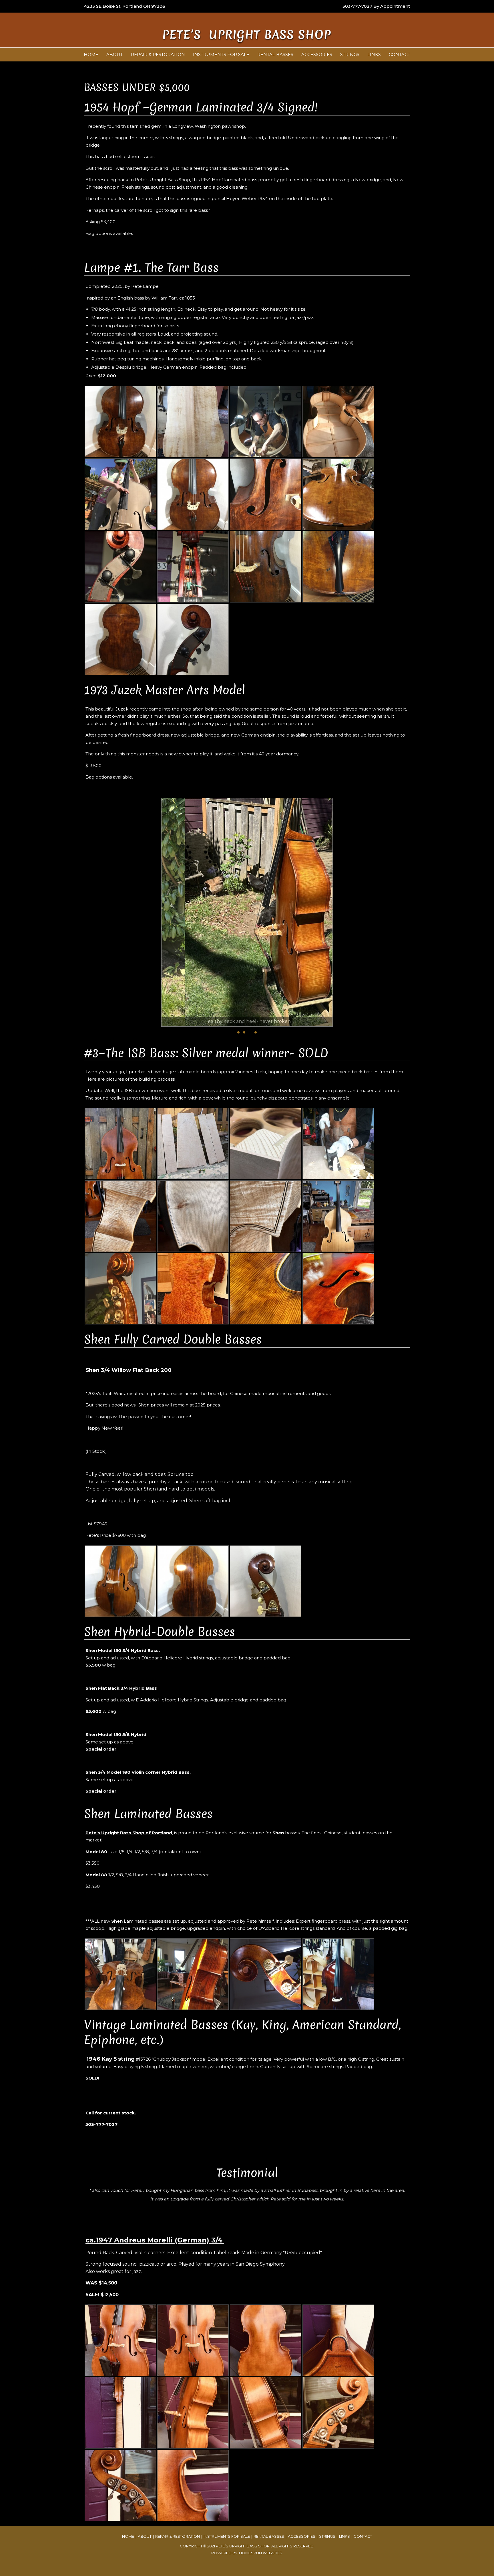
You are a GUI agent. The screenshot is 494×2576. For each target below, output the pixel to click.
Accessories (317, 54)
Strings (350, 54)
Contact (400, 54)
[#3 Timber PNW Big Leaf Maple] (221, 1178)
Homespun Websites (261, 2553)
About (115, 54)
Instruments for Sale (221, 54)
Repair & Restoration (158, 54)
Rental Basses (275, 54)
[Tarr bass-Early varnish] (350, 529)
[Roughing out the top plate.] (350, 1178)
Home (91, 54)
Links (374, 54)
